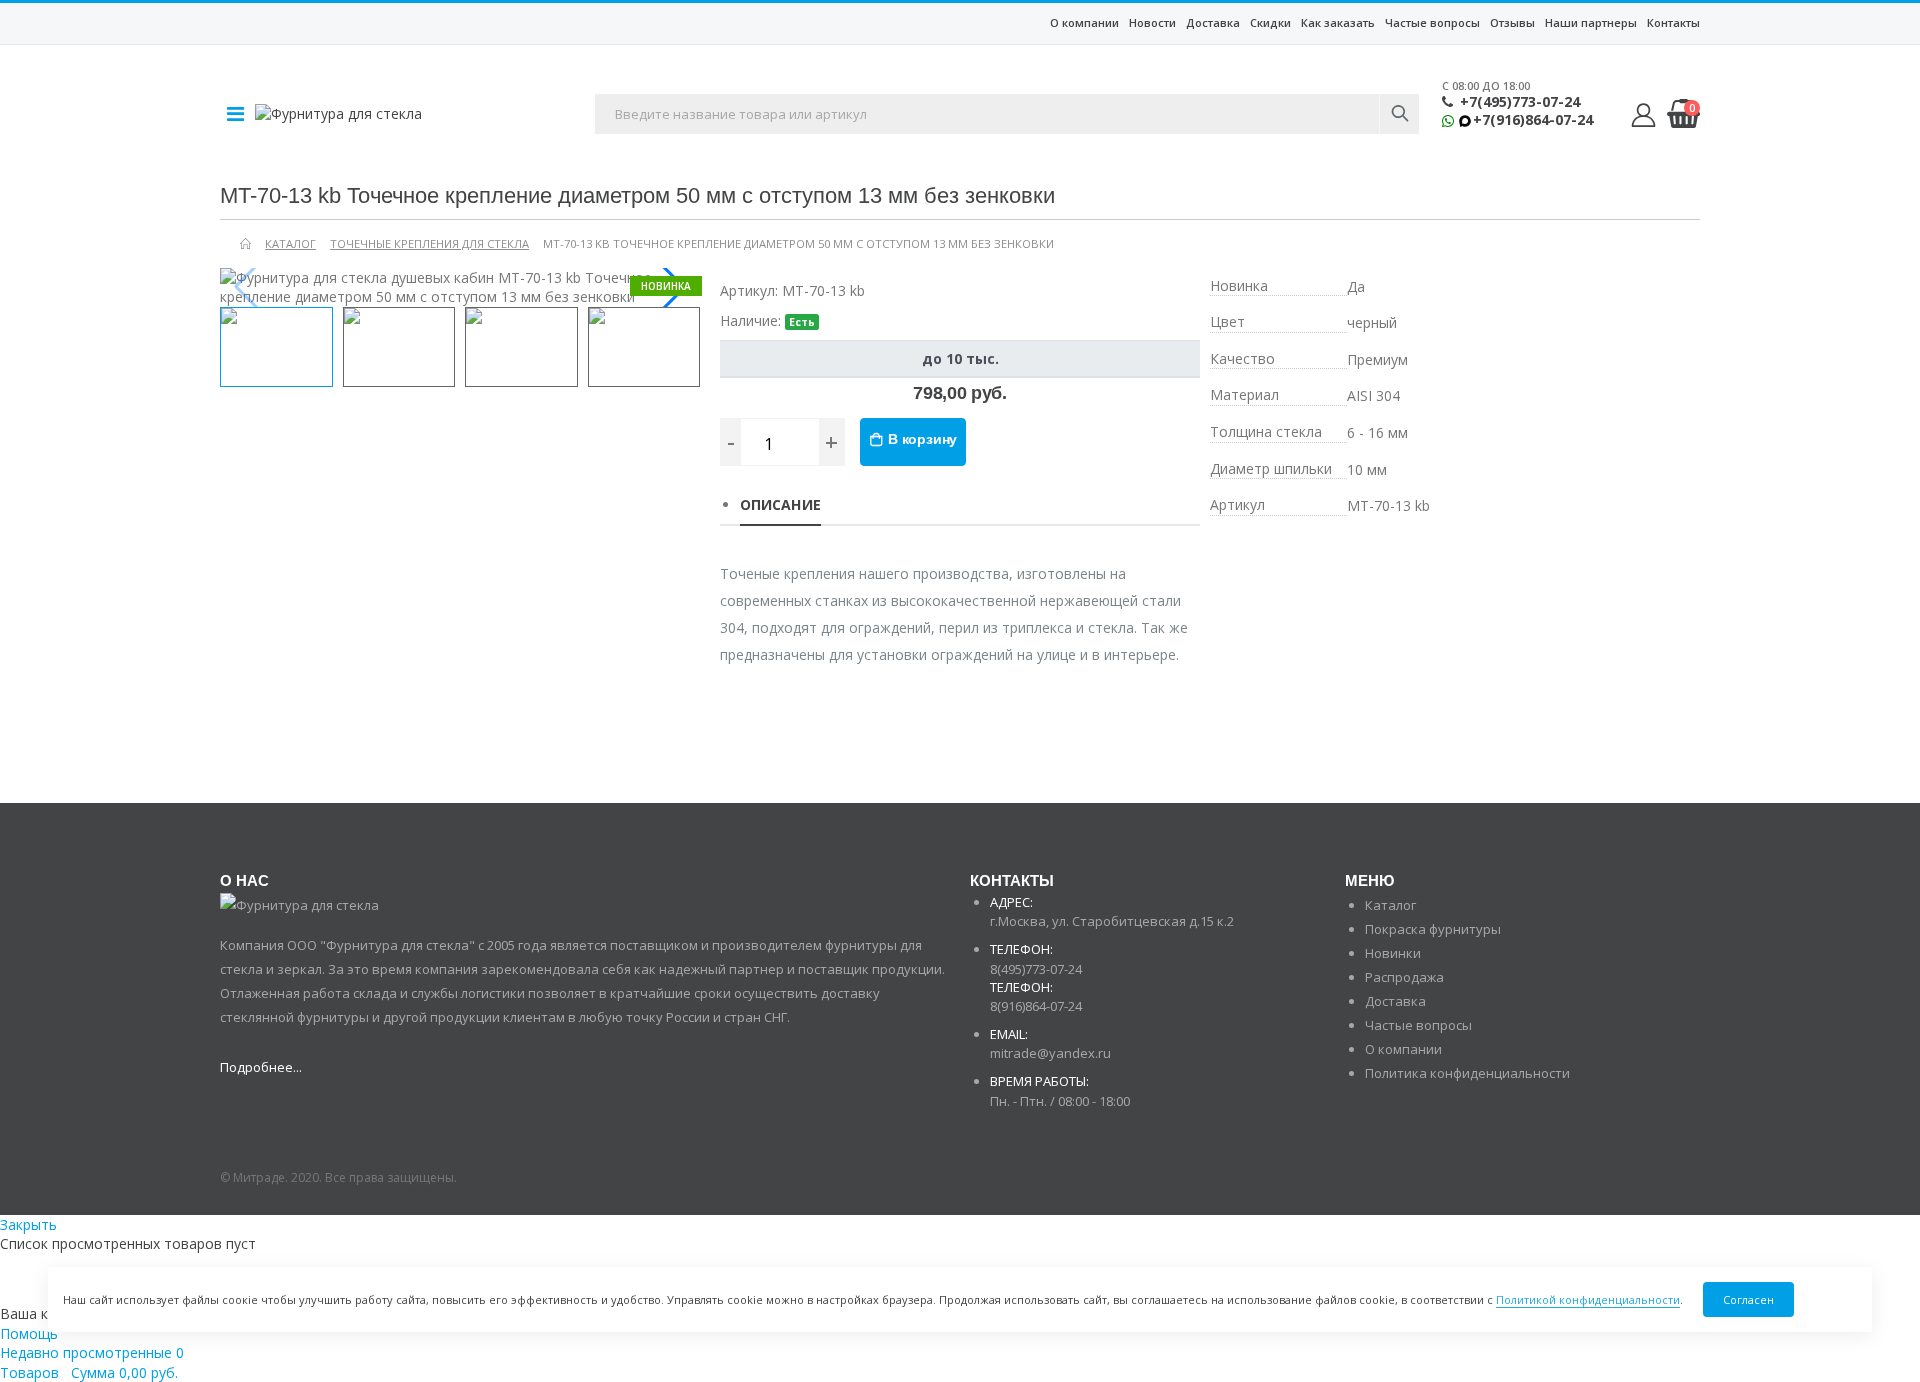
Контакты (1673, 22)
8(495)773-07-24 (1036, 969)
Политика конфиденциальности (1467, 1073)
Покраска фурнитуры (1433, 929)
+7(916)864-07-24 (1533, 120)
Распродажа (1404, 977)
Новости (1152, 22)
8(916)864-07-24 (1036, 1006)
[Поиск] (1399, 114)
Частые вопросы (1432, 22)
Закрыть (28, 1224)
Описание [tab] (780, 504)
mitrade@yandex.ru (1050, 1053)
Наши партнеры (1591, 22)
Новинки (1393, 953)
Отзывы (1512, 22)
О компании (1084, 22)
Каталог (1390, 905)
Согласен (1748, 1299)
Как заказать (1338, 22)
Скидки (1270, 22)
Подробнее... (261, 1067)
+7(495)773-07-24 (1520, 102)
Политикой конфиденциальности (1588, 1299)
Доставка (1213, 22)
